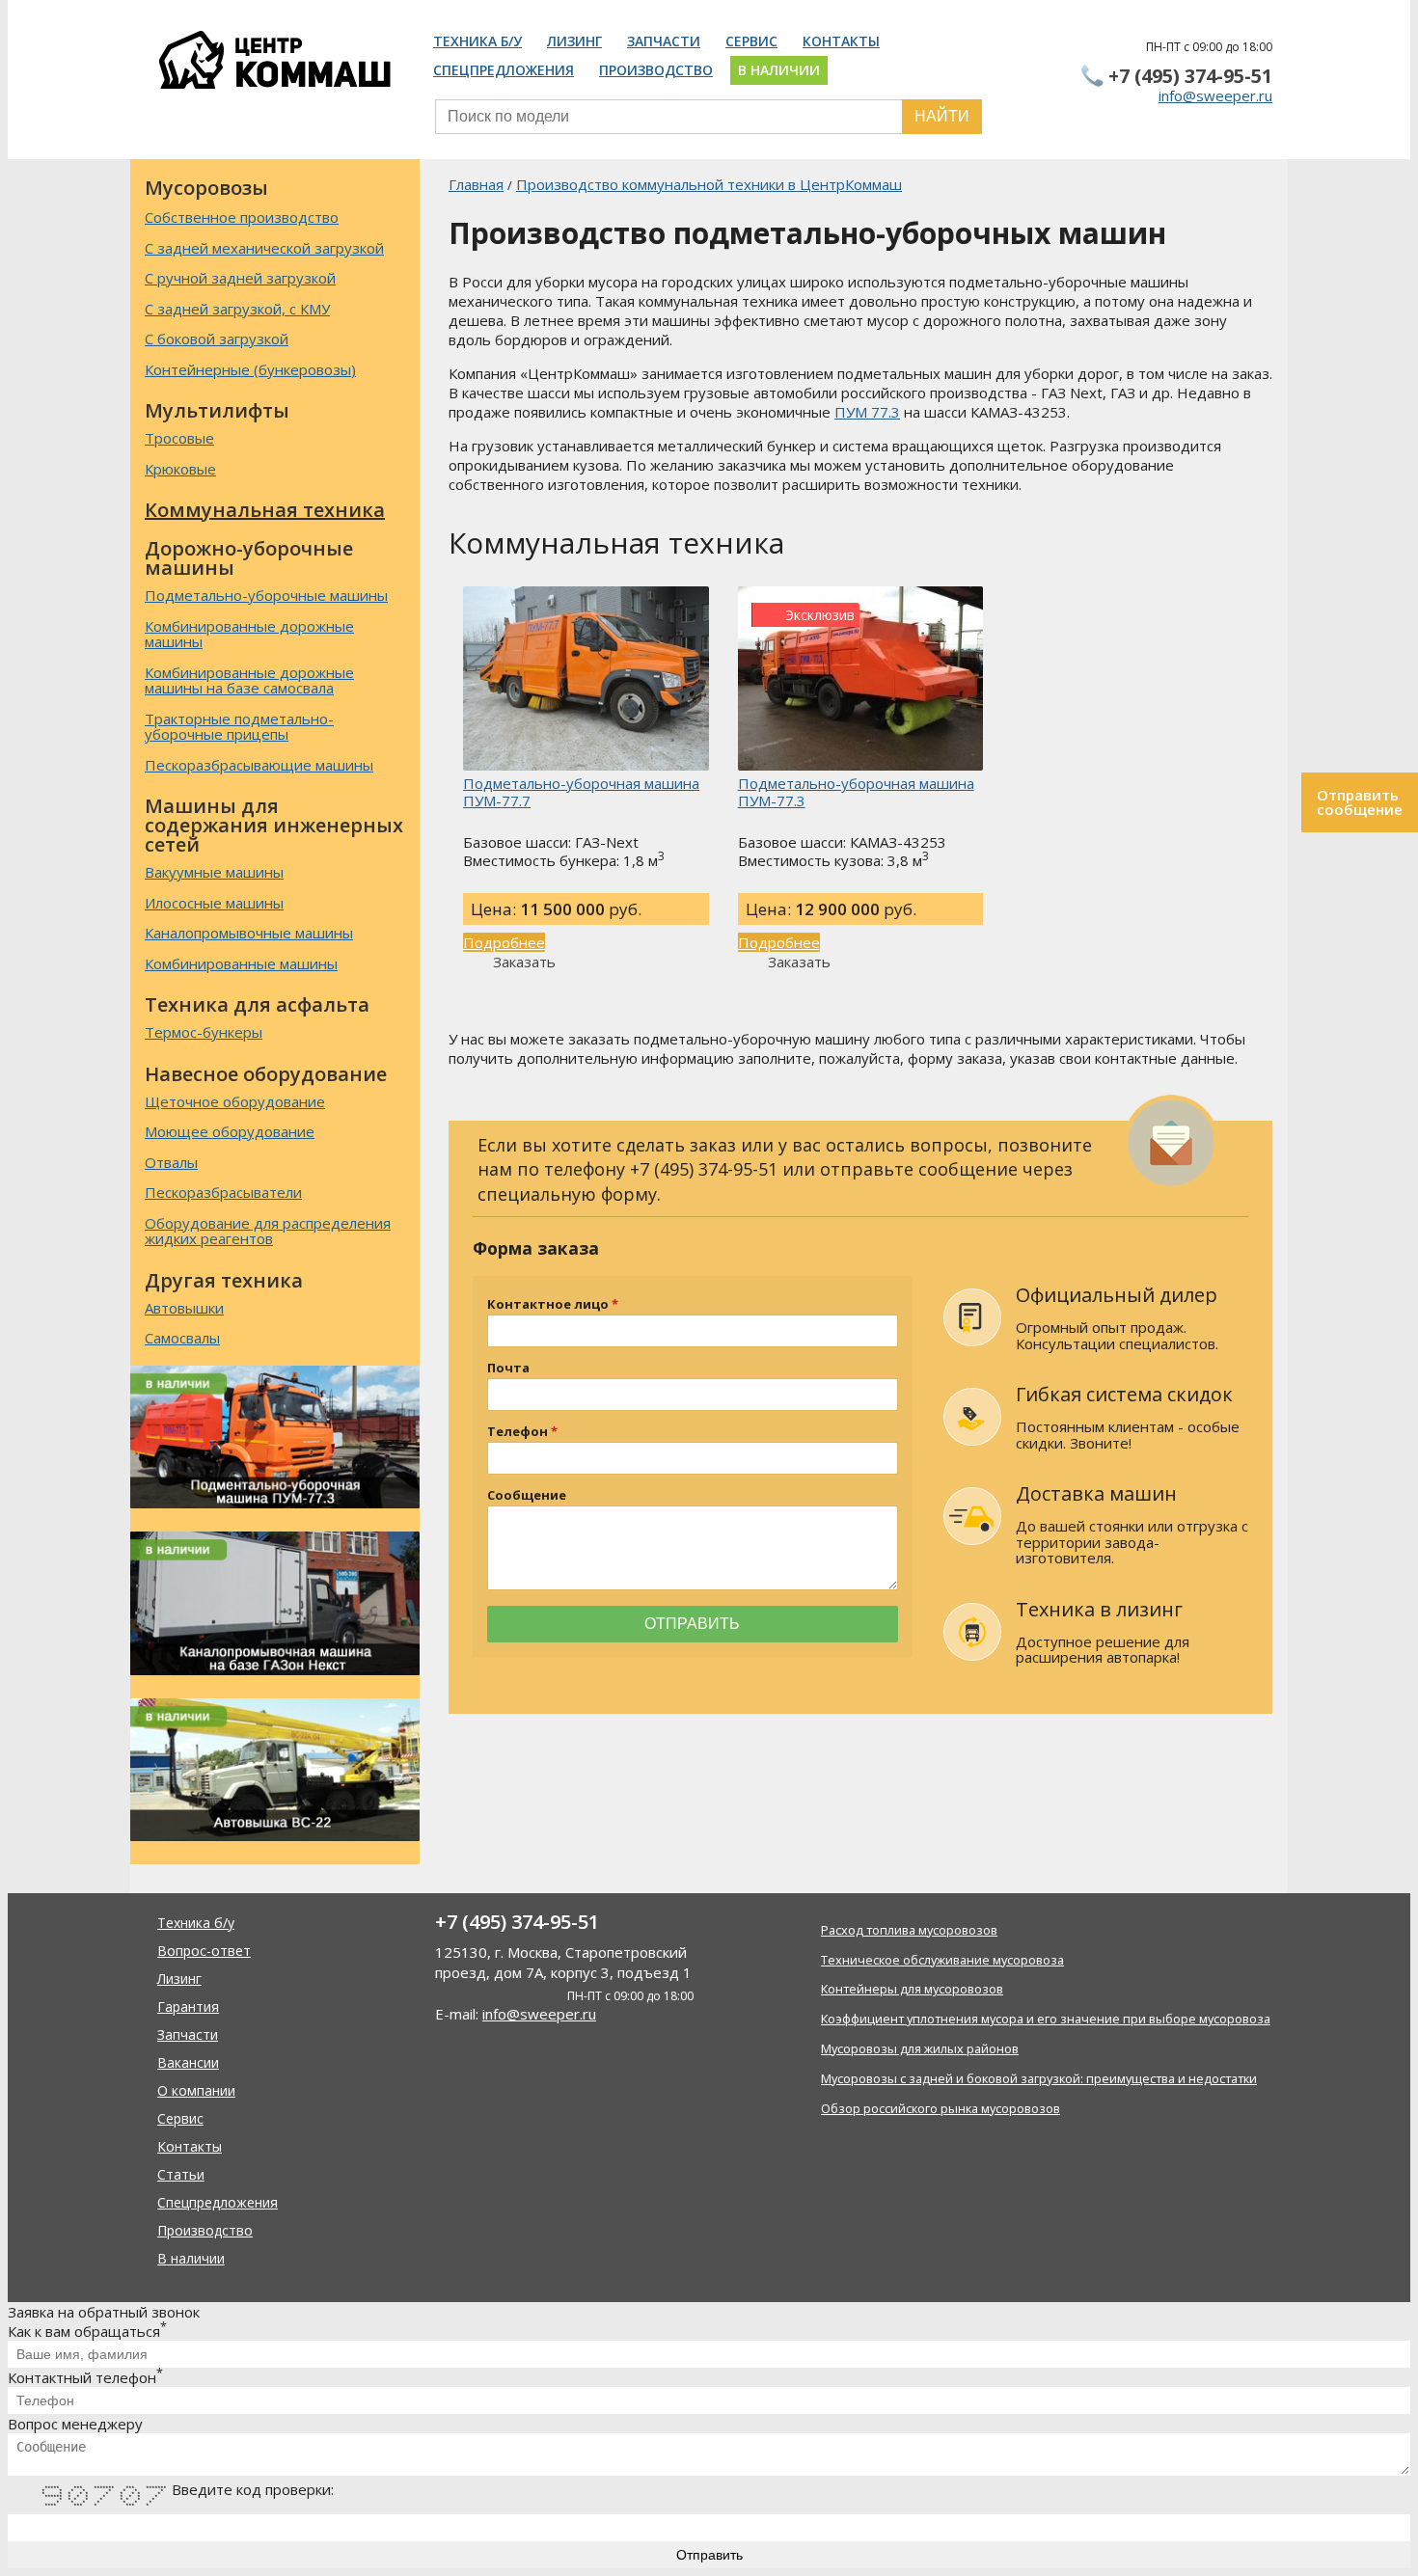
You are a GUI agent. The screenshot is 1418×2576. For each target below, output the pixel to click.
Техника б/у (477, 41)
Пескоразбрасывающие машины (259, 765)
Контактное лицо (548, 1304)
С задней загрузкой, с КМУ (237, 309)
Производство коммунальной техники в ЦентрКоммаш (709, 184)
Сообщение (527, 1495)
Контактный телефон (85, 2377)
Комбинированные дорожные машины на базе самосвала (249, 680)
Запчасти (664, 41)
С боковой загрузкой (217, 339)
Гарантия (188, 2007)
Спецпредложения (504, 70)
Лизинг (574, 41)
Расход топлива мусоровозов (909, 1930)
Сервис (751, 41)
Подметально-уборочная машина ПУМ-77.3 (856, 792)
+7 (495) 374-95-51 (1190, 76)
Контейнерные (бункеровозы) (250, 369)
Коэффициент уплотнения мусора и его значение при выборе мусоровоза (1046, 2019)
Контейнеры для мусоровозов (912, 1989)
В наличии (779, 70)
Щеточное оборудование (235, 1101)
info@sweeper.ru (1215, 95)
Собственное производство (242, 217)
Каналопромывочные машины (249, 933)
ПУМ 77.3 (867, 412)
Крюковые (180, 469)
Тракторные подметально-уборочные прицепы (239, 727)
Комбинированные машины (241, 963)
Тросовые (179, 438)
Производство (656, 70)
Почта (508, 1368)
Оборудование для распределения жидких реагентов (268, 1231)
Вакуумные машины (214, 872)
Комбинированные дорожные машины (249, 634)
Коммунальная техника (265, 510)
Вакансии (188, 2062)
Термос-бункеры (204, 1032)
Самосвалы (182, 1338)
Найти (942, 116)
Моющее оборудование (230, 1131)
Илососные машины (214, 903)
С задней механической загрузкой (264, 248)
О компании (196, 2090)
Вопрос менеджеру (75, 2424)
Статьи (181, 2174)
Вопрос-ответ (204, 1951)
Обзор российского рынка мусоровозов (941, 2108)
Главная (476, 184)
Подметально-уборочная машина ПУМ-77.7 (581, 792)
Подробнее (504, 942)
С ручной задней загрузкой (240, 278)
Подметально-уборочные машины (266, 595)
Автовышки (184, 1308)
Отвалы (171, 1162)
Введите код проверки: (253, 2489)
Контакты (841, 41)
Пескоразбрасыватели (223, 1192)
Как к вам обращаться (87, 2331)
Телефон (518, 1432)
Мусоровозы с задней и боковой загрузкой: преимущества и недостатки (1039, 2078)
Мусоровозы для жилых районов (920, 2048)
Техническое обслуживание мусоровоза (942, 1960)
